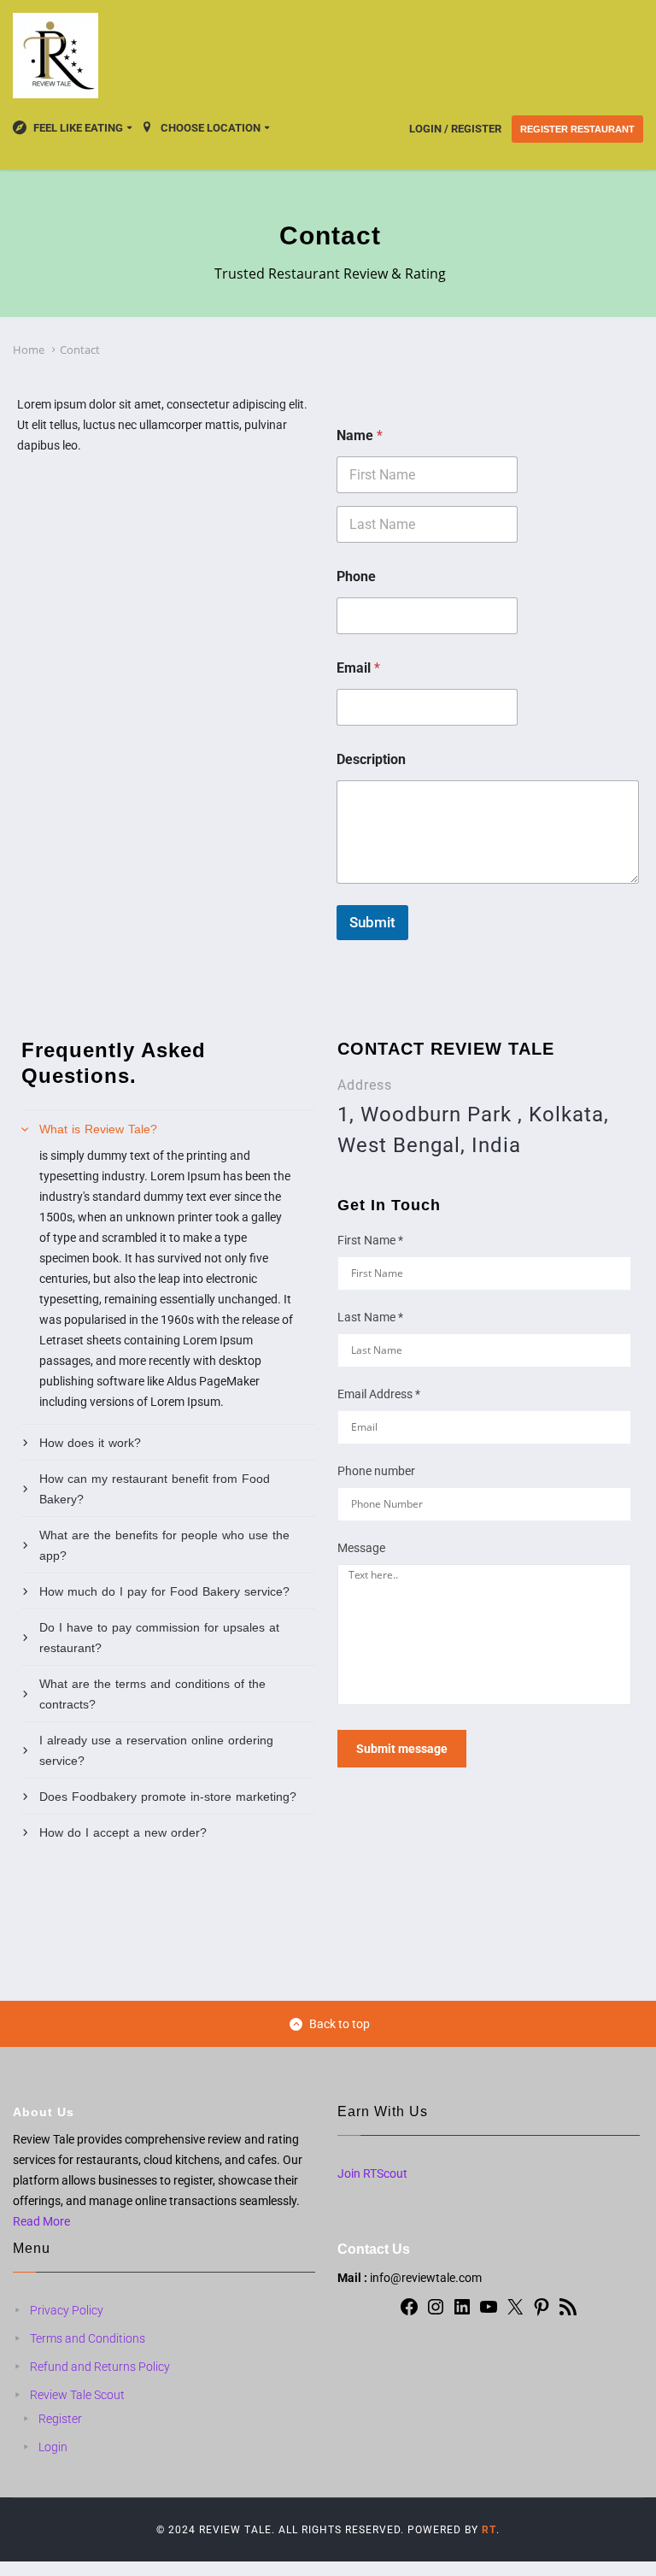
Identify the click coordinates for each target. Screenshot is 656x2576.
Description (371, 759)
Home (29, 350)
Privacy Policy (67, 2310)
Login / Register (455, 129)
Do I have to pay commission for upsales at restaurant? (159, 1638)
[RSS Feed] (568, 2313)
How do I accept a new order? (123, 1832)
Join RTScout (372, 2173)
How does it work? (90, 1443)
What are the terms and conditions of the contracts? (152, 1694)
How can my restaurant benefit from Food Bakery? (155, 1489)
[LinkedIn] (462, 2313)
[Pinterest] (542, 2313)
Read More (41, 2221)
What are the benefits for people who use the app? (164, 1545)
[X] (515, 2313)
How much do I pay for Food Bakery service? (164, 1591)
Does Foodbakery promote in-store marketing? (168, 1797)
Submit (372, 922)
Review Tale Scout (77, 2395)
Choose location (211, 128)
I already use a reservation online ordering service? (156, 1750)
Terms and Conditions (88, 2338)
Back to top (340, 2024)
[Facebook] (409, 2313)
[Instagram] (436, 2313)
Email (358, 668)
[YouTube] (489, 2313)
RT (489, 2530)
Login (53, 2447)
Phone (356, 576)
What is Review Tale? (98, 1129)
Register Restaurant (577, 129)
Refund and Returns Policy (100, 2367)
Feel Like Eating (78, 128)
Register (60, 2419)
